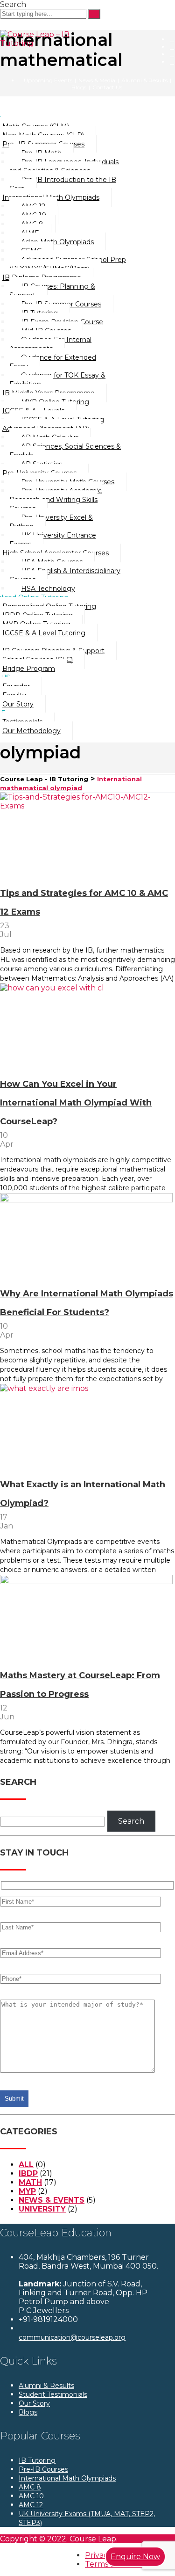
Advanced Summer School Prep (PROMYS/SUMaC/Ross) (68, 264)
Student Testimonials (53, 2394)
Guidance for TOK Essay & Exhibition (57, 380)
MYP (27, 2191)
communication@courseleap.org (72, 2337)
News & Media (97, 80)
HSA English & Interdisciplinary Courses (65, 575)
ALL (26, 2165)
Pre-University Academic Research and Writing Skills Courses (56, 500)
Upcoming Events (48, 80)
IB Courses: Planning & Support (52, 291)
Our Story (34, 2403)
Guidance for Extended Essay (53, 362)
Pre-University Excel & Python (51, 522)
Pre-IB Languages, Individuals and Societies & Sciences (64, 166)
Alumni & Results (144, 80)
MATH (30, 2182)
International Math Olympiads (67, 2478)
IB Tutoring (37, 2460)
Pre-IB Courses (43, 2469)
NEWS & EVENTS (52, 2200)
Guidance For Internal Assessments (50, 344)
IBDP (28, 2173)
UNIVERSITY (42, 2209)
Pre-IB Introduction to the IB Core (63, 184)
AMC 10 (31, 2496)
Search (131, 1821)
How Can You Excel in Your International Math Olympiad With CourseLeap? (76, 1103)
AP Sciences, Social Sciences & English (65, 451)
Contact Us (107, 87)
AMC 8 (30, 2487)
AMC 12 (31, 2505)
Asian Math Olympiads (57, 242)
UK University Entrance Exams (53, 540)
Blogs (79, 87)
